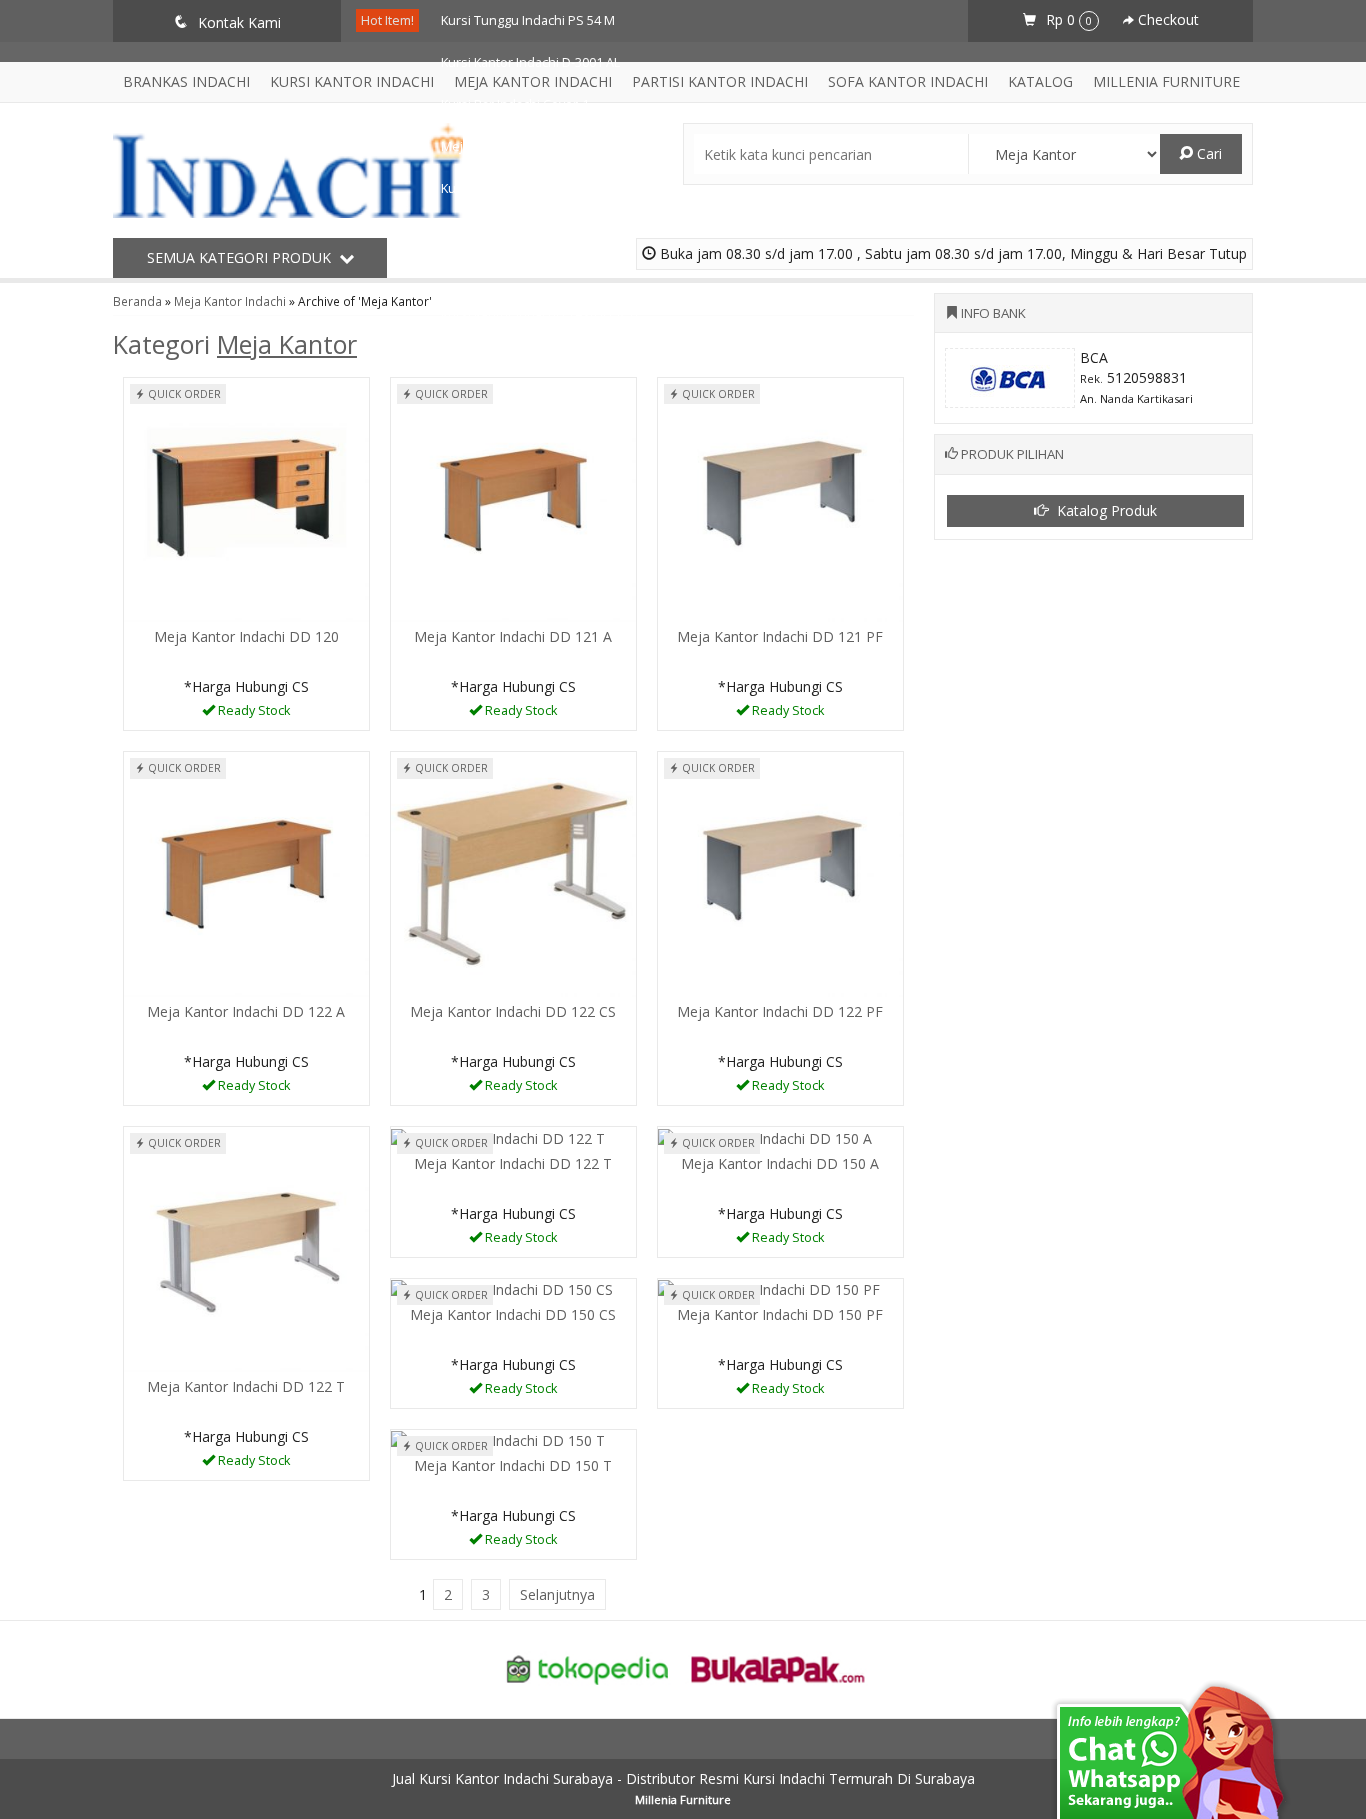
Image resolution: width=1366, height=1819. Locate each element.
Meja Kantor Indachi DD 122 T (246, 1386)
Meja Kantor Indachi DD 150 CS (513, 1314)
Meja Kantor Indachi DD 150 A (780, 1163)
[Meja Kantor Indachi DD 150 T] (498, 1439)
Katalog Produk (1105, 510)
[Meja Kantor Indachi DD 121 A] (513, 498)
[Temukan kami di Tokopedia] (588, 1667)
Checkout (1166, 19)
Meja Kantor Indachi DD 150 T (513, 1465)
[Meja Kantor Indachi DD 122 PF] (780, 873)
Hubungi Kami (253, 713)
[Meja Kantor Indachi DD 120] (246, 498)
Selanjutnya (557, 1594)
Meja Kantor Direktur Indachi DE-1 (540, 230)
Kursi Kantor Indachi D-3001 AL (530, 62)
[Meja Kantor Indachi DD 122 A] (246, 873)
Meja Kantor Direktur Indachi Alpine (545, 146)
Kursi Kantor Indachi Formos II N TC (543, 188)
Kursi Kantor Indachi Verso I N (528, 272)
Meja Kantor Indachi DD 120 (246, 636)
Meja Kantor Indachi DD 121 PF (780, 636)
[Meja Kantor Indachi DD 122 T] (246, 1248)
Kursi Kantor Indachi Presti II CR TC (542, 314)
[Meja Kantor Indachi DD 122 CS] (513, 873)
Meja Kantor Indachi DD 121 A (513, 636)
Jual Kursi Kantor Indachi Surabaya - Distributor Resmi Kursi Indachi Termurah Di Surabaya (683, 1778)
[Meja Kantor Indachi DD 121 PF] (780, 498)
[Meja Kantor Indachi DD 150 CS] (502, 1288)
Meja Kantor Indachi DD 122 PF (780, 1011)
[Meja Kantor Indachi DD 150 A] (765, 1136)
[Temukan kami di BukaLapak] (778, 1667)
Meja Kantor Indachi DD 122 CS (513, 1011)
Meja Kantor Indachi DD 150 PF (780, 1314)
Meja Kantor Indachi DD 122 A (246, 1011)
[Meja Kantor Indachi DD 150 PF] (769, 1288)
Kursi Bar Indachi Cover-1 (515, 104)
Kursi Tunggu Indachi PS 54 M (528, 20)
